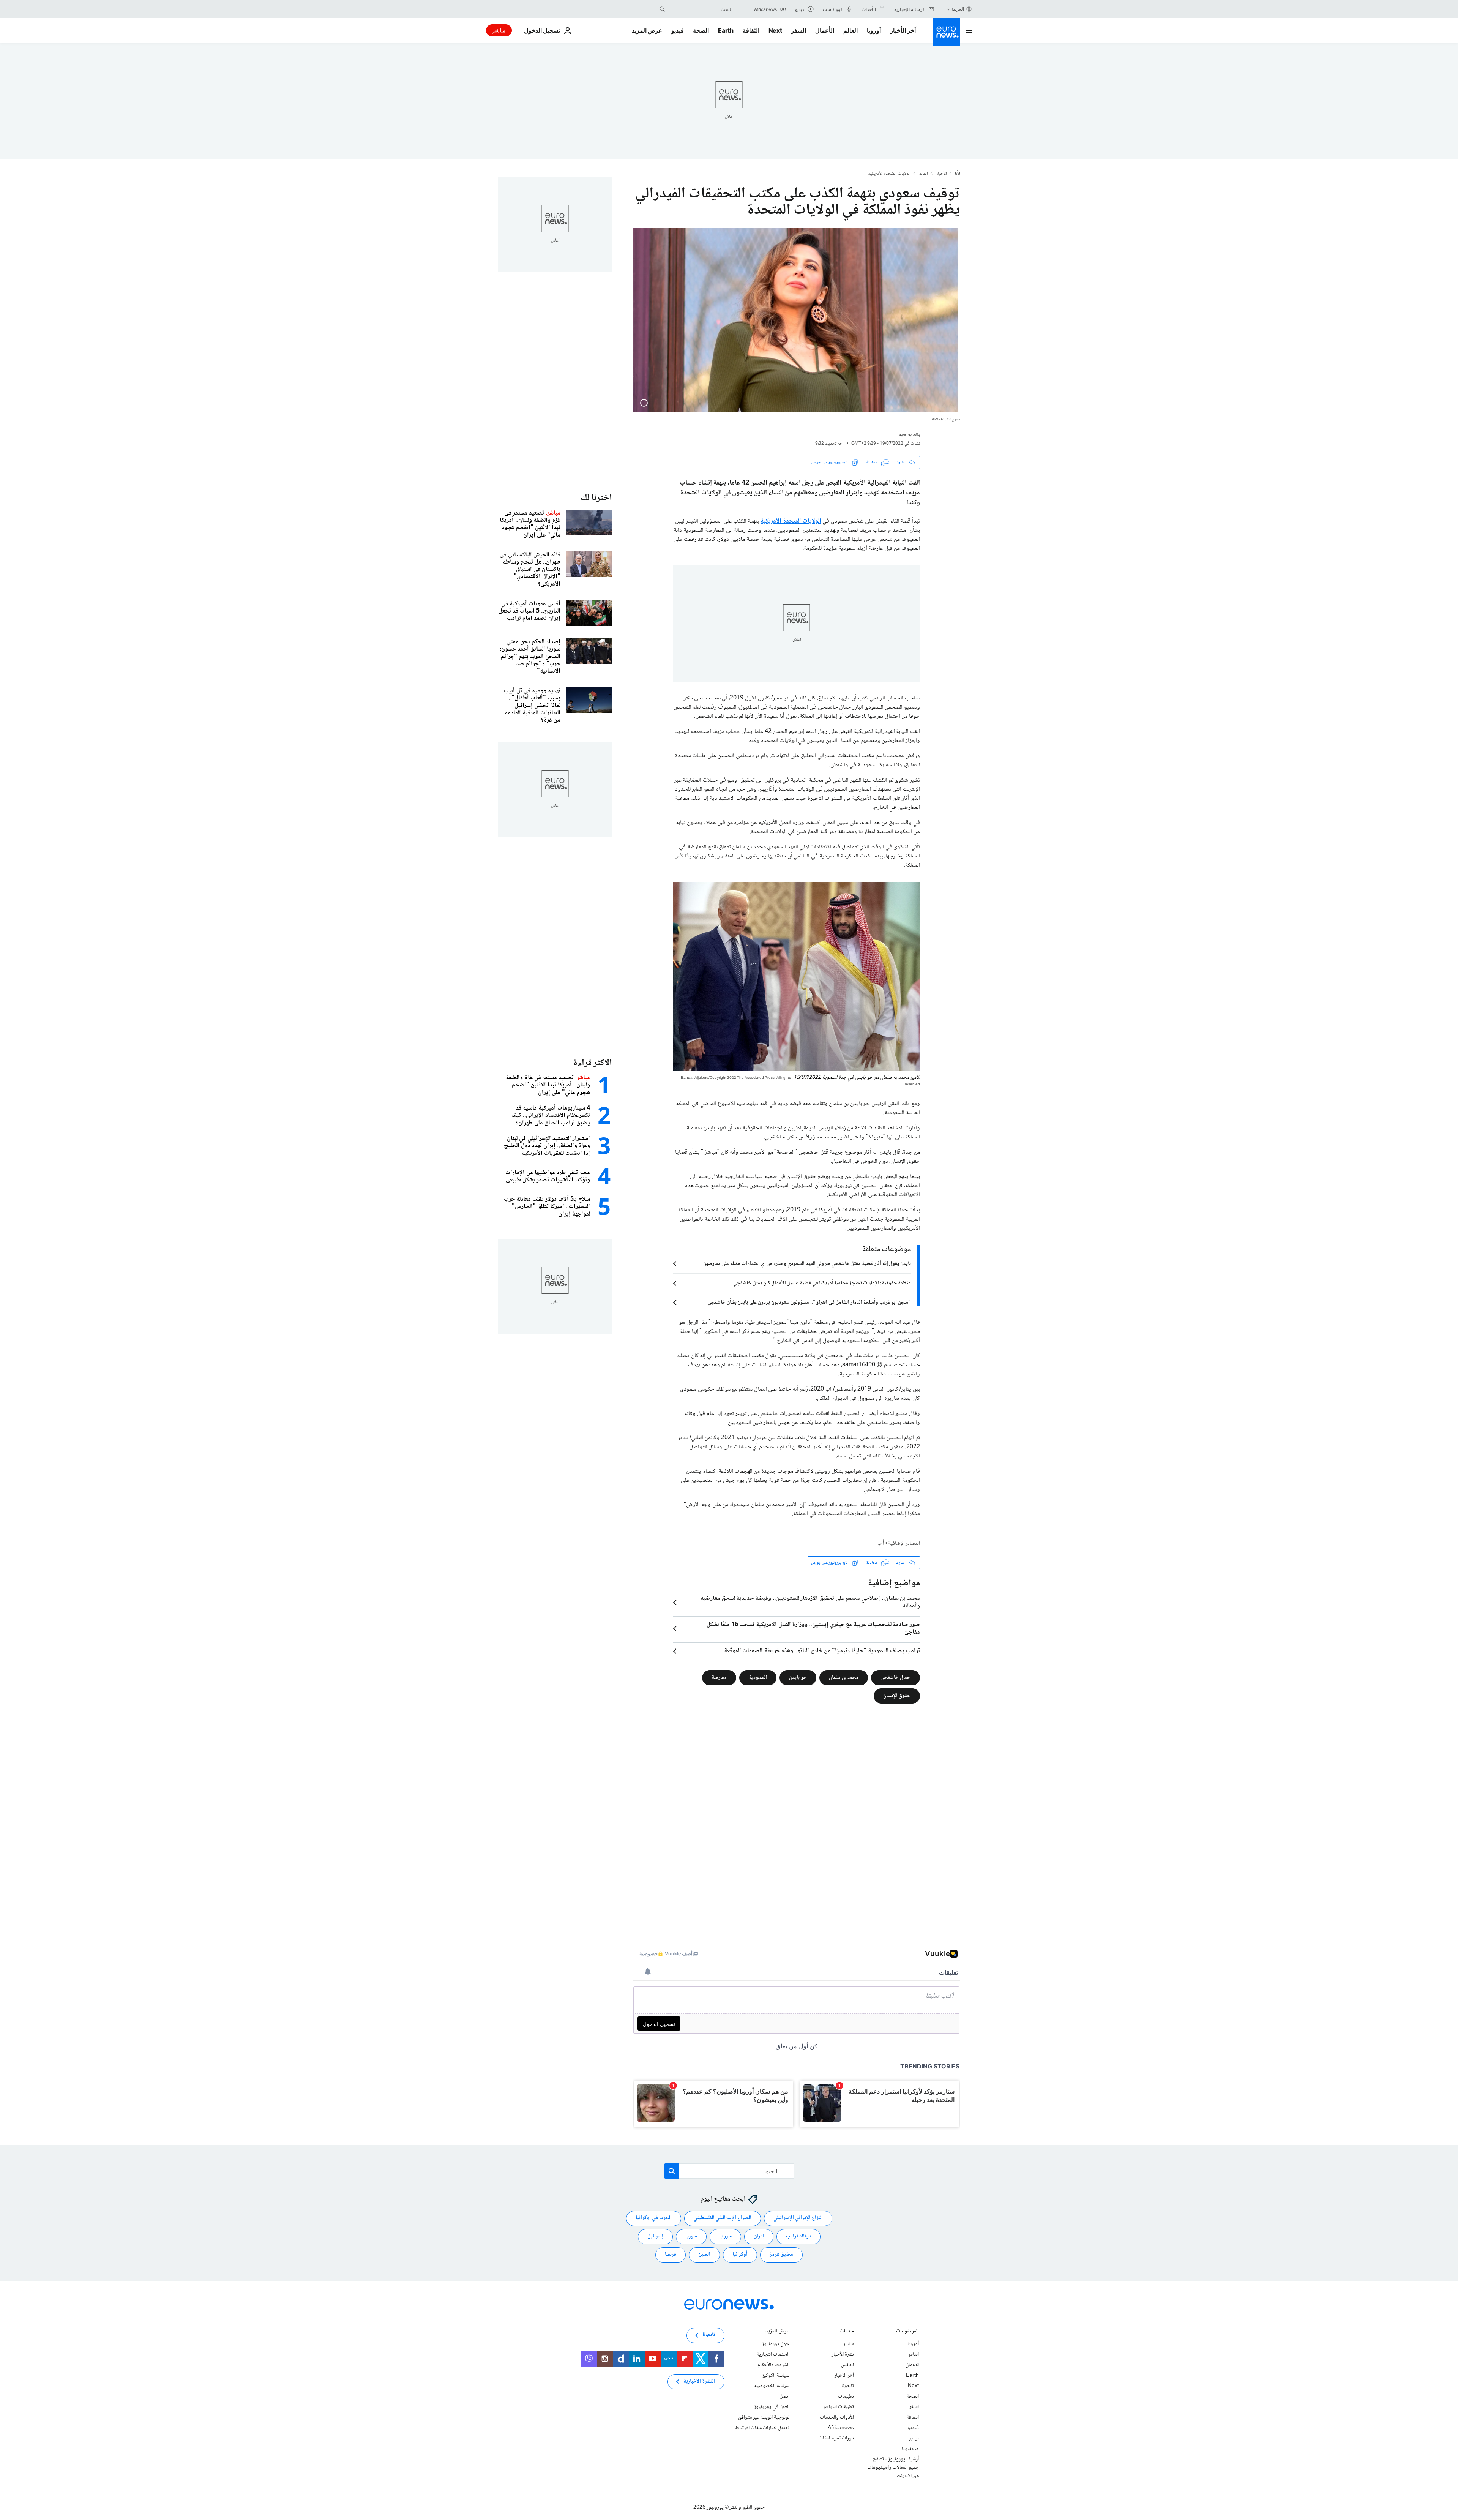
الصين (704, 2255)
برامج (914, 2438)
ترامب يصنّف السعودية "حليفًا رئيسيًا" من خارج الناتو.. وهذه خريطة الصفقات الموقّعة (822, 1651)
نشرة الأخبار (843, 2354)
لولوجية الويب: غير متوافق (764, 2417)
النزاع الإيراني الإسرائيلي (798, 2218)
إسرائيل (655, 2236)
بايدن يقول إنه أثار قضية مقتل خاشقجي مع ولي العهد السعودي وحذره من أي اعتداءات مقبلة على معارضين (807, 1264)
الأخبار (942, 174)
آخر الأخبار (903, 30)
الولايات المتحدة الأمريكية (889, 174)
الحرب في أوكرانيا (654, 2218)
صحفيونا (910, 2449)
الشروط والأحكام (773, 2365)
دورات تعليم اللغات (836, 2438)
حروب (725, 2236)
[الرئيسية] (958, 174)
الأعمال (825, 30)
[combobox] (701, 9)
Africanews (841, 2428)
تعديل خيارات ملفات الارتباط (762, 2428)
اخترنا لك (596, 498)
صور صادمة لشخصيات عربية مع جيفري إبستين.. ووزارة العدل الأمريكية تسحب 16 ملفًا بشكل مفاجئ (813, 1629)
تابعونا (848, 2386)
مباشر (499, 30)
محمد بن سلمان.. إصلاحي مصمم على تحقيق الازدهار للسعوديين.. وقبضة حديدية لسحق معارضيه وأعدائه (810, 1603)
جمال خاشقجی (895, 1678)
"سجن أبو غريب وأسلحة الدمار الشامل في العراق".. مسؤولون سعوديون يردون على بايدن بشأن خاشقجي (809, 1303)
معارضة (719, 1678)
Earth (726, 30)
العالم (850, 30)
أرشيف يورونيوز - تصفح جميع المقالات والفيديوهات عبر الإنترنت (893, 2467)
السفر (798, 30)
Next (775, 30)
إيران (759, 2236)
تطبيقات (846, 2397)
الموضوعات (907, 2332)
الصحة (701, 30)
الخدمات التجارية (773, 2354)
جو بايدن (798, 1678)
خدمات (847, 2332)
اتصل (784, 2397)
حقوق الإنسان (897, 1696)
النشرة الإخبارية (699, 2381)
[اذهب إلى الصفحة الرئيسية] (946, 32)
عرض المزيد (777, 2332)
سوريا (691, 2236)
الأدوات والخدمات (837, 2417)
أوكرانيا (740, 2255)
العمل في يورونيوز (772, 2407)
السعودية (758, 1678)
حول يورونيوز (776, 2344)
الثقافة (751, 30)
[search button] (662, 9)
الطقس (847, 2365)
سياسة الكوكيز (776, 2376)
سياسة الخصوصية (772, 2386)
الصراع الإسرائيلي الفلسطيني (723, 2218)
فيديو (678, 30)
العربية (958, 9)
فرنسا (671, 2255)
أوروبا (874, 30)
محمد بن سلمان (844, 1678)
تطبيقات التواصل (838, 2407)
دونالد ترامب (798, 2236)
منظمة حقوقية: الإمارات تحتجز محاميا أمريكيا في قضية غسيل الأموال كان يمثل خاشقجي (822, 1283)
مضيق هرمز (781, 2255)
